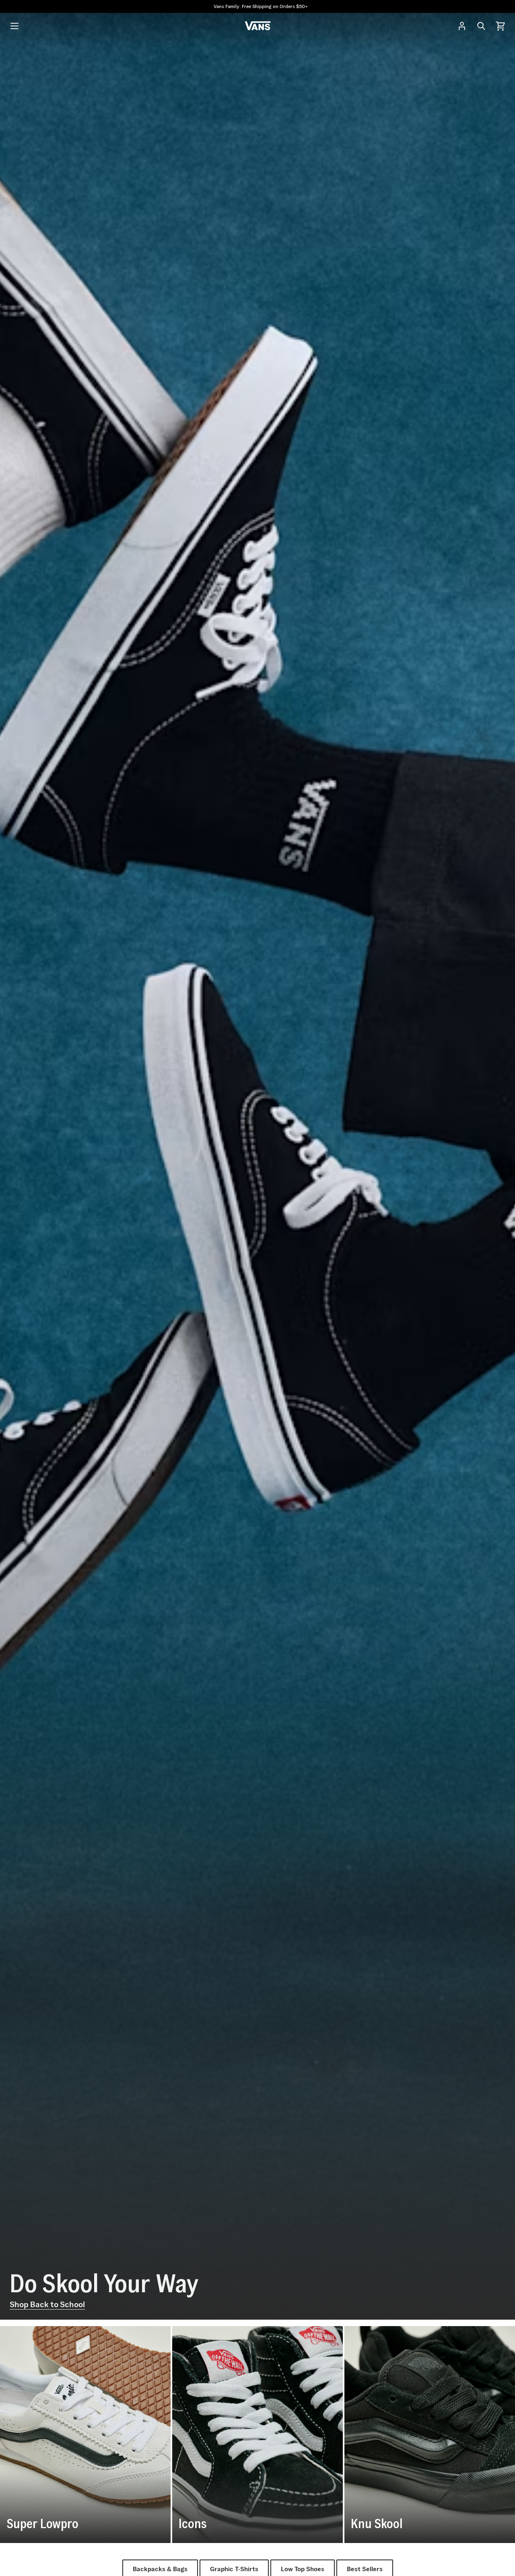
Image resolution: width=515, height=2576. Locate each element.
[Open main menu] (14, 26)
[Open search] (481, 26)
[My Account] (462, 26)
